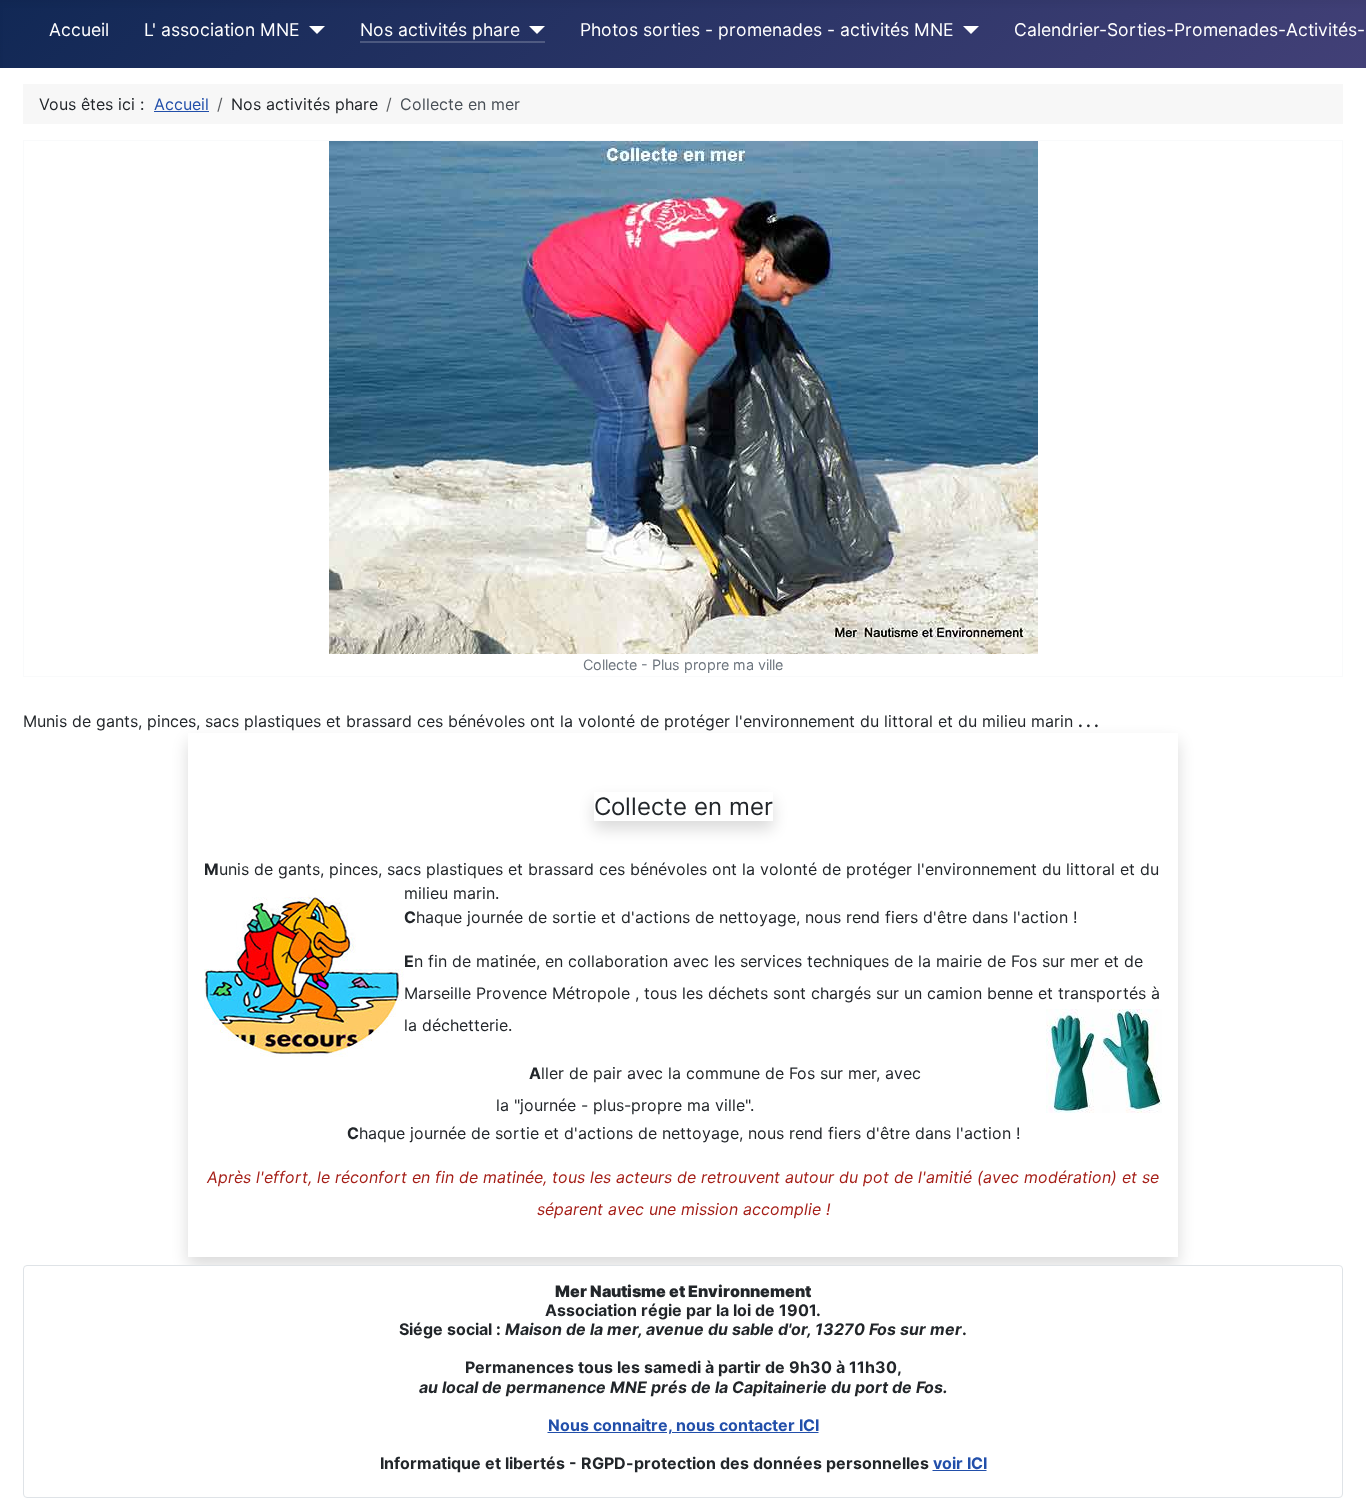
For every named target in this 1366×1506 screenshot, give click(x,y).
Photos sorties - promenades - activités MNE (767, 29)
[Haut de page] (1331, 1469)
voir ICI (960, 1463)
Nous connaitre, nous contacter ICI (683, 1425)
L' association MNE (222, 29)
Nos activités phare (440, 29)
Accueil (79, 29)
